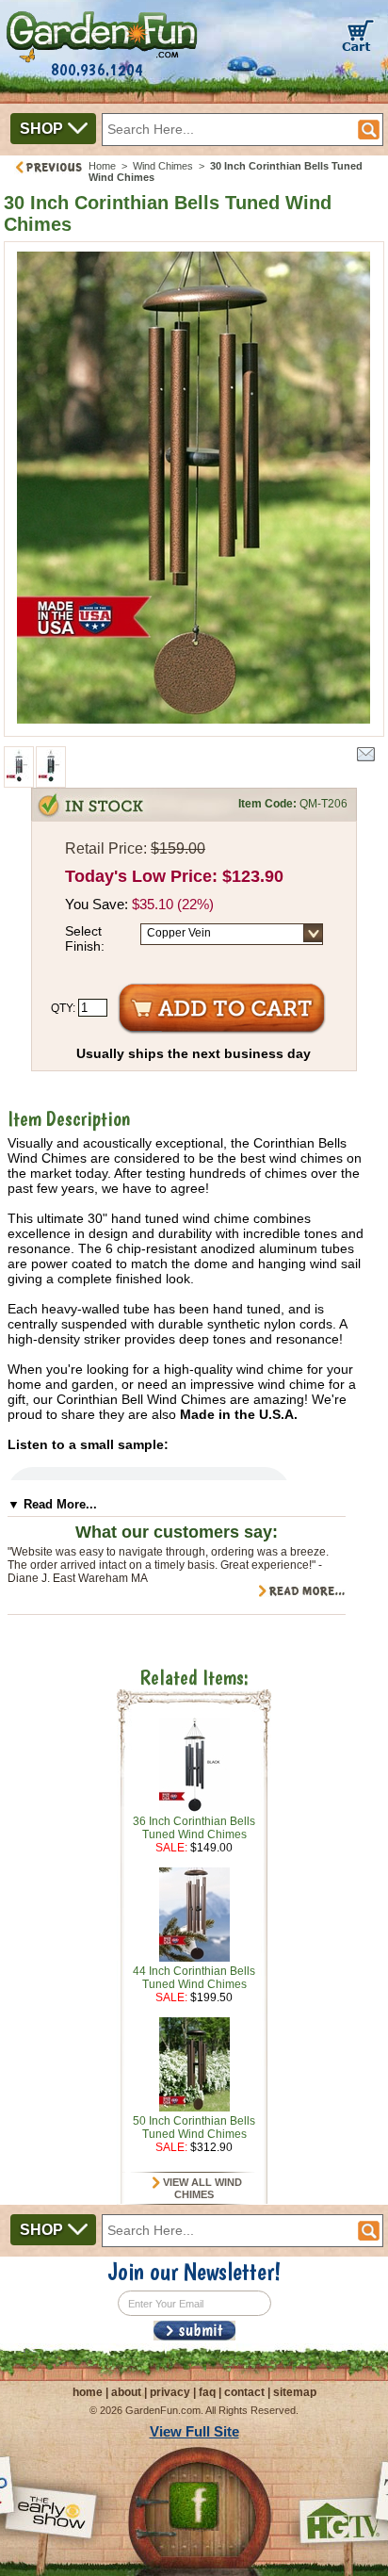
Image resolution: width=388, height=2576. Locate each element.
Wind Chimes (163, 166)
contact (244, 2392)
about (126, 2392)
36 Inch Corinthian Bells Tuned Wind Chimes (194, 1828)
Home (102, 166)
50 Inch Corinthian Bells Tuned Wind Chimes (194, 2128)
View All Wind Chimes (201, 2189)
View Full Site (194, 2431)
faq (207, 2392)
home (88, 2392)
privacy (170, 2392)
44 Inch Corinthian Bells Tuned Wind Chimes (194, 1978)
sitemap (295, 2392)
